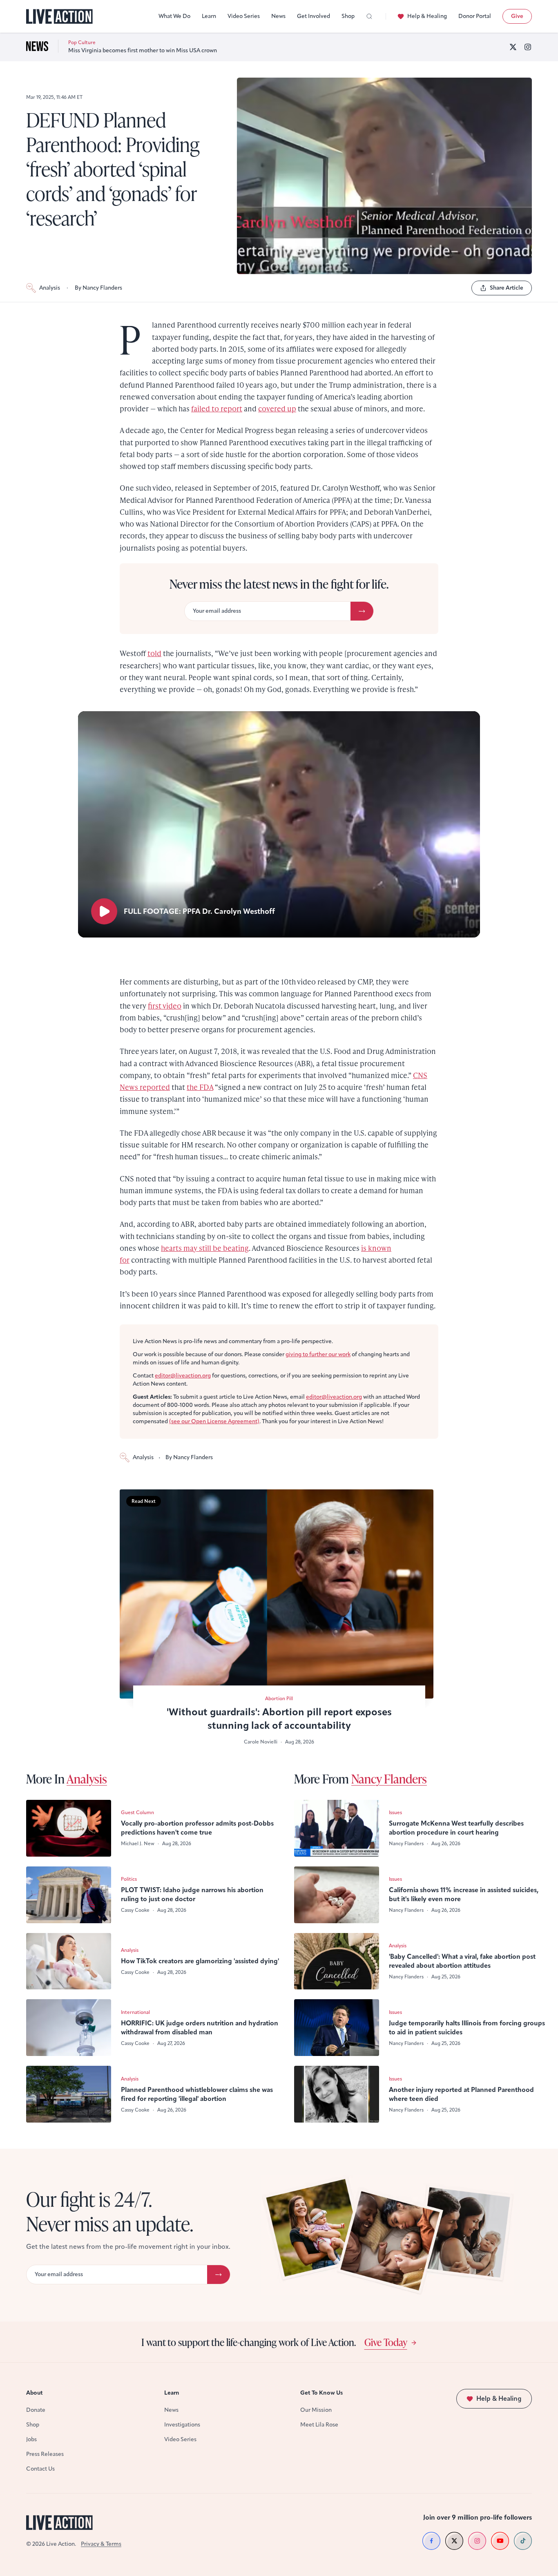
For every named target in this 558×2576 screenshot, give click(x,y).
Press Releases (45, 2454)
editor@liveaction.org (183, 1376)
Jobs (31, 2439)
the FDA (200, 1087)
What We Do (174, 16)
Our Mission (316, 2410)
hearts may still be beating (205, 1248)
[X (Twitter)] (513, 47)
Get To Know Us (321, 2393)
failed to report (217, 408)
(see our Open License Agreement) (214, 1421)
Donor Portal (475, 16)
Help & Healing (427, 16)
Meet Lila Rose (319, 2425)
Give (517, 16)
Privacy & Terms (101, 2544)
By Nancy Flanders (98, 288)
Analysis (50, 288)
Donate (36, 2410)
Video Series (244, 16)
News (278, 16)
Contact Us (40, 2469)
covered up (277, 408)
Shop (348, 16)
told (154, 653)
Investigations (182, 2425)
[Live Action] (59, 17)
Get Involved (314, 16)
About (35, 2393)
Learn (209, 16)
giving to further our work (318, 1354)
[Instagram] (528, 47)
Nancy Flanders (389, 1779)
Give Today (386, 2342)
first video (165, 1006)
